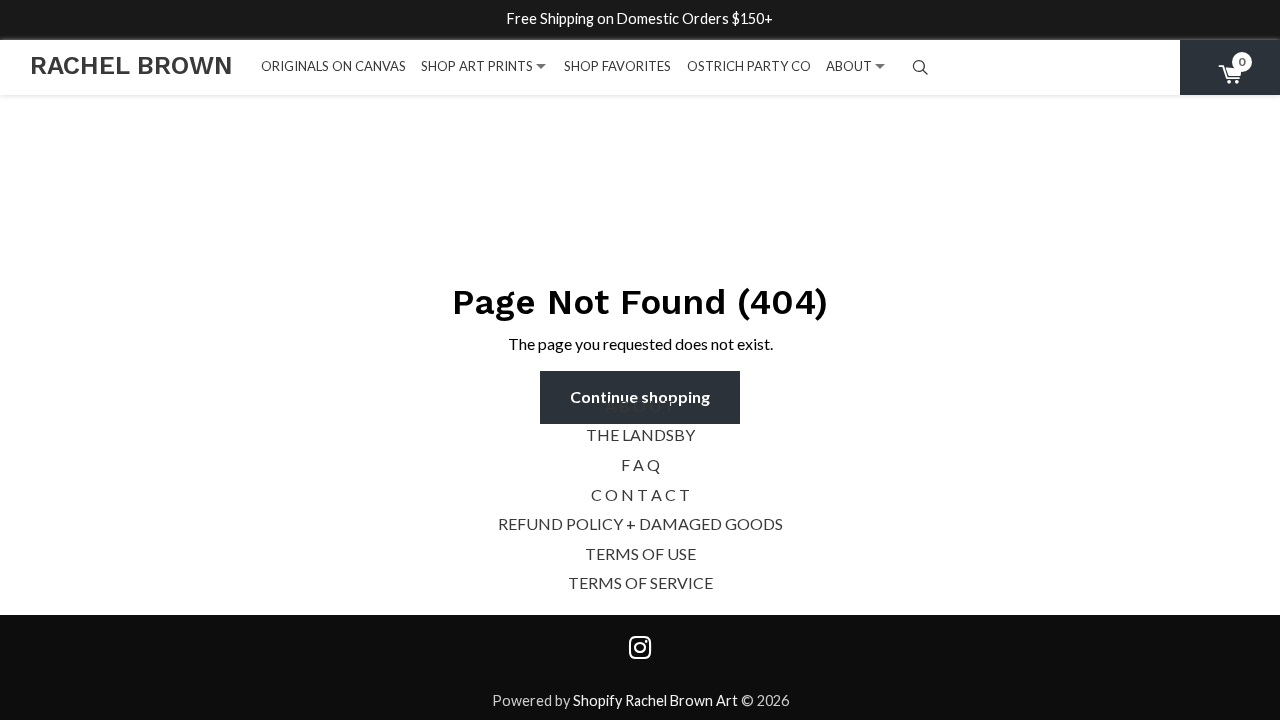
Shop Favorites (617, 66)
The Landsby (640, 434)
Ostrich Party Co (749, 66)
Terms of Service (640, 582)
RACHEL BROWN (131, 65)
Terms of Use (640, 553)
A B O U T (640, 405)
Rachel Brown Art (681, 700)
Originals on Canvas (333, 66)
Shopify (597, 700)
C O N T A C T (640, 494)
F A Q (640, 464)
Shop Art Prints (477, 66)
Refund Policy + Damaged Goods (640, 523)
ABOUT (849, 66)
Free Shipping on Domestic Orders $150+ (640, 18)
